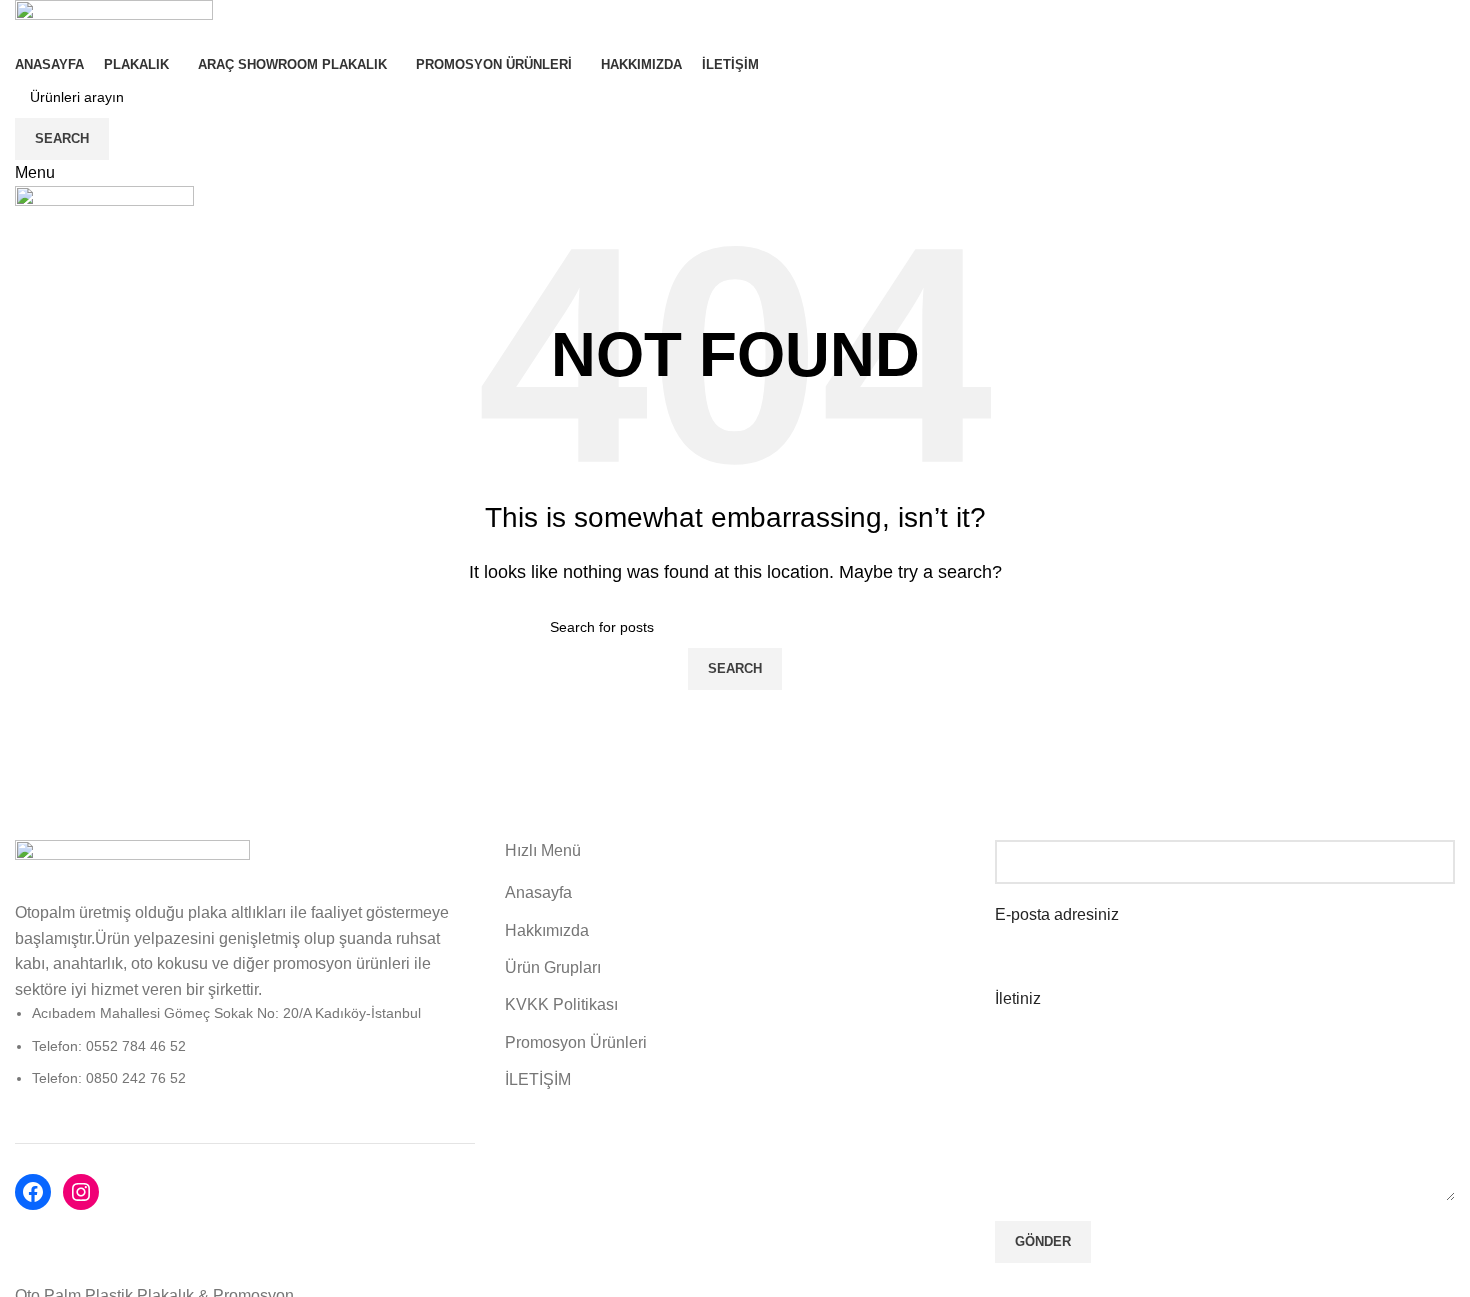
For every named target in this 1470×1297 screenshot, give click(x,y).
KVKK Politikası (561, 1004)
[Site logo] (114, 24)
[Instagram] (81, 1192)
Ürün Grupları (553, 967)
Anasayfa (538, 892)
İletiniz (1018, 998)
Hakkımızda (547, 930)
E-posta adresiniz (1057, 914)
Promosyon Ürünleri (576, 1042)
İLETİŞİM (538, 1079)
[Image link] (132, 868)
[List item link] (245, 1045)
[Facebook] (33, 1192)
